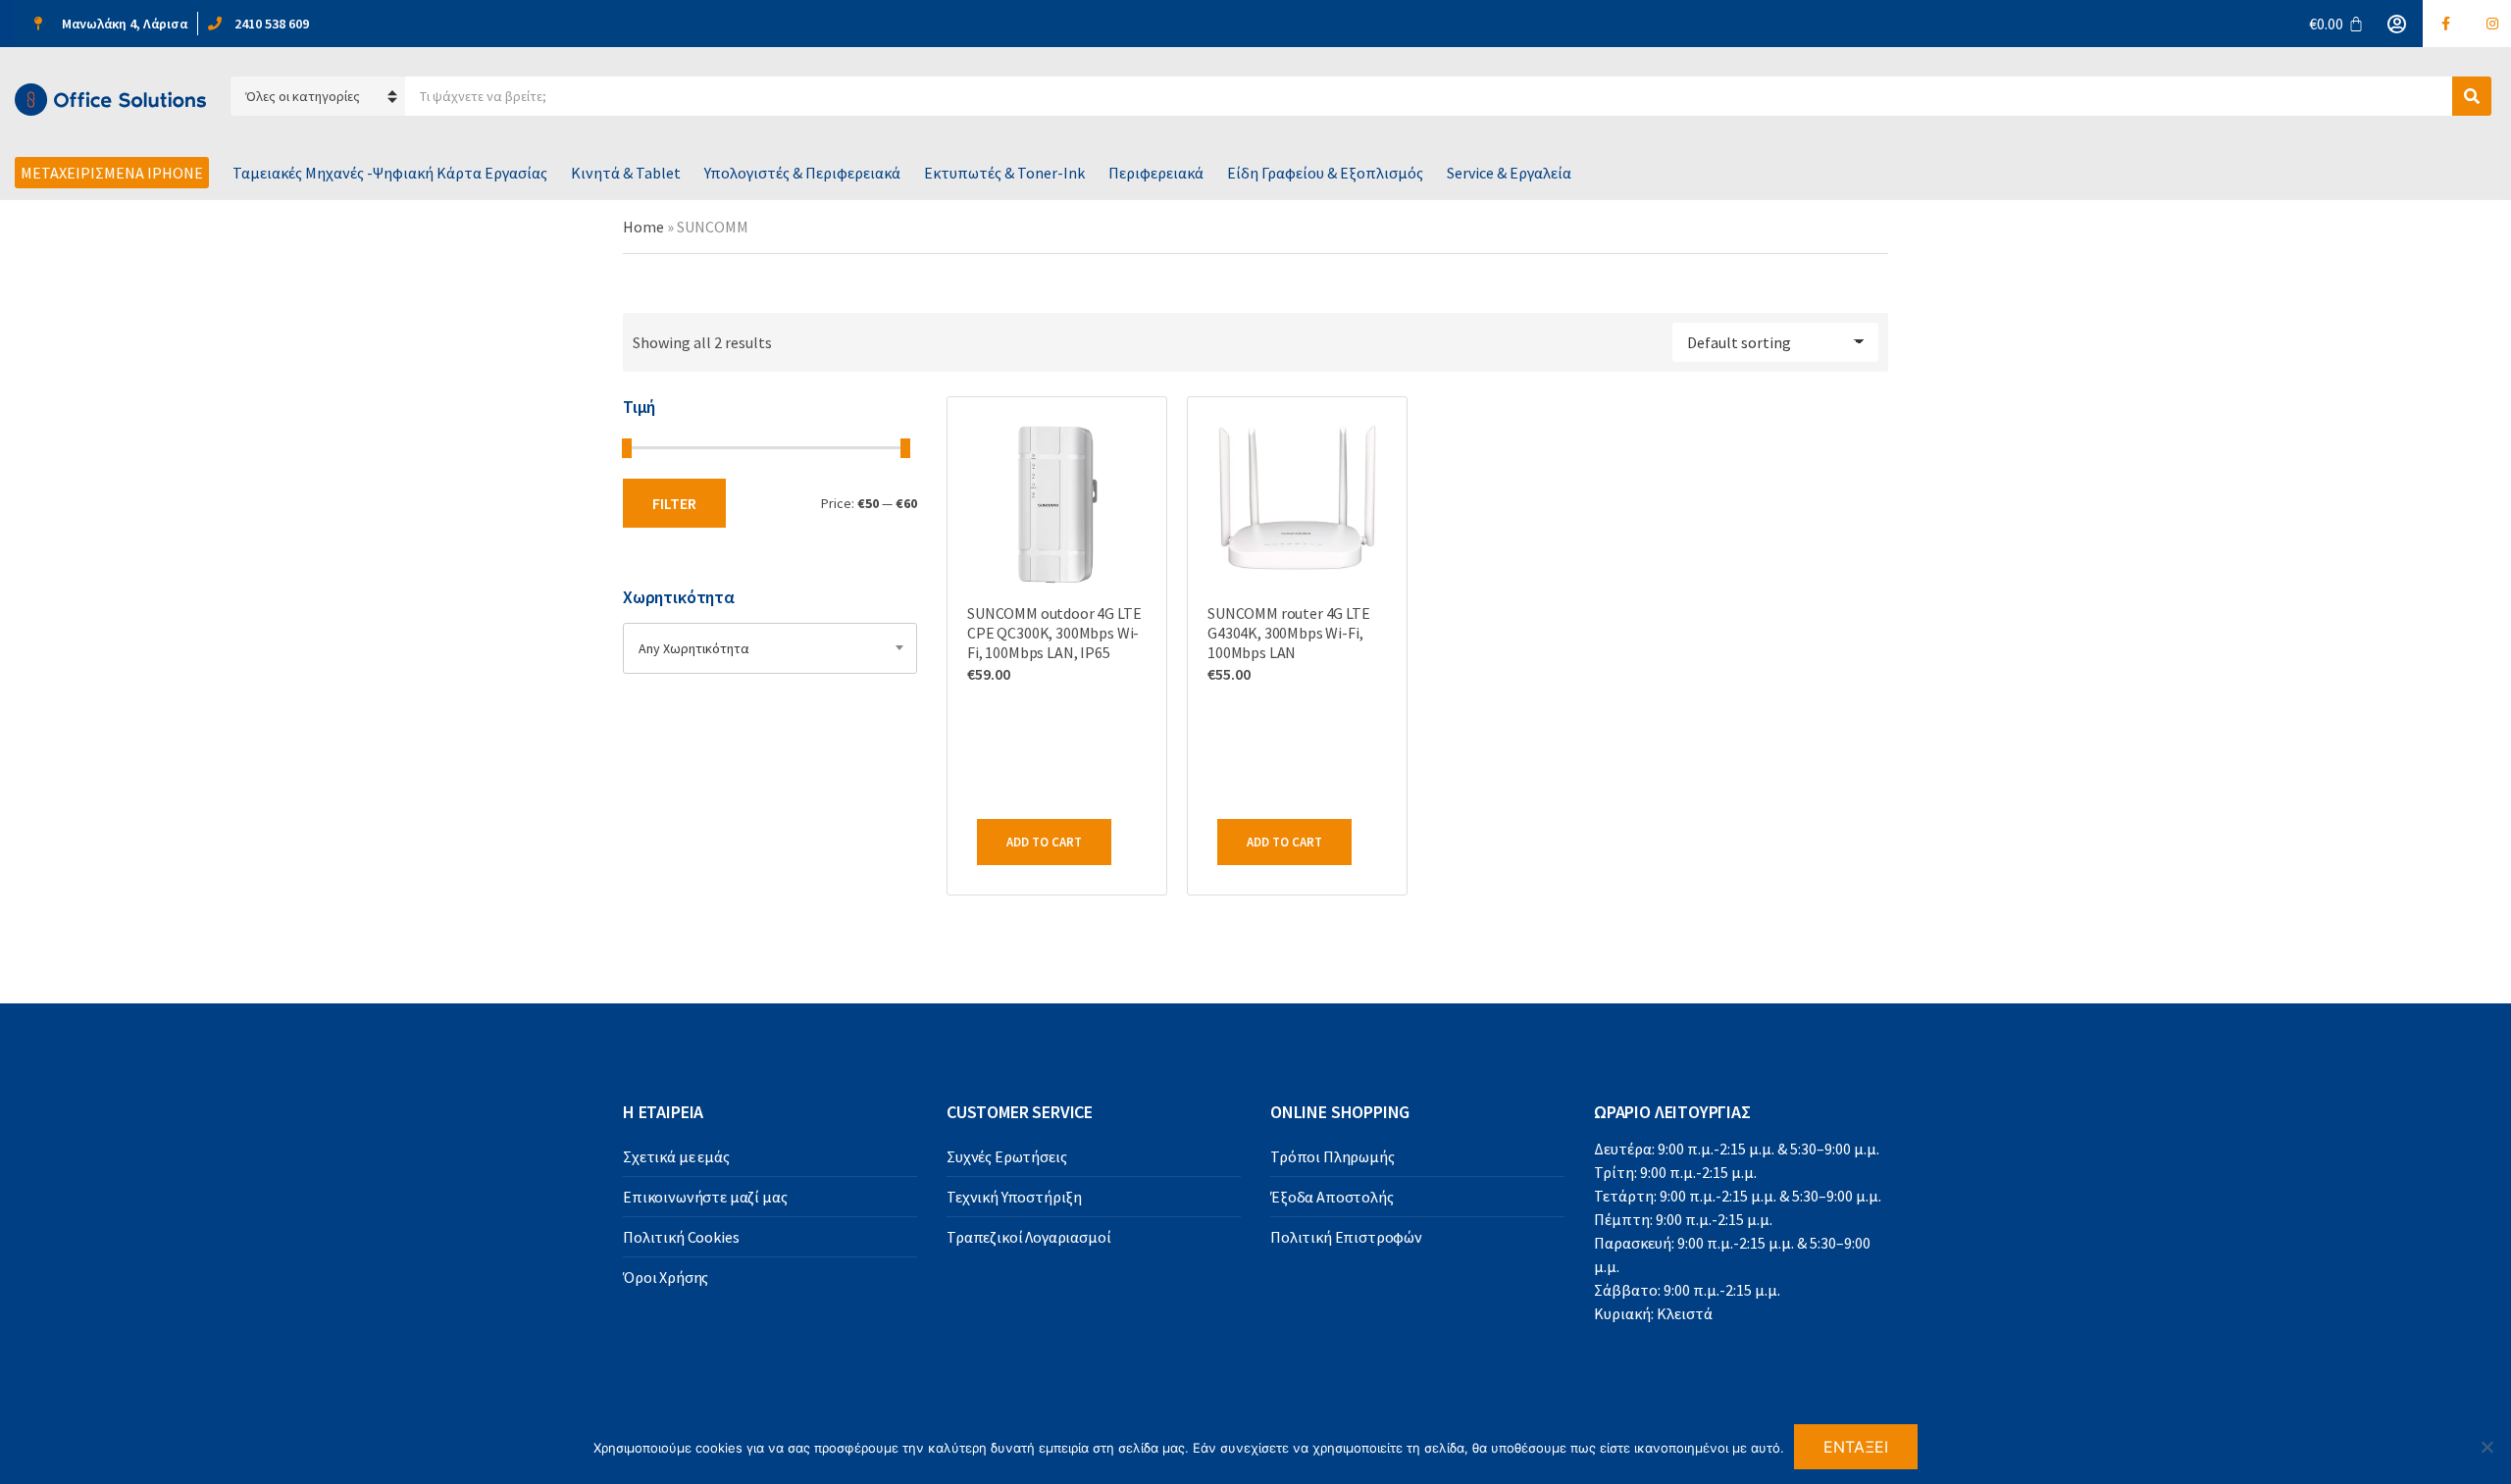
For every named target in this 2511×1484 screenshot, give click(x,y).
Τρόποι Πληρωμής (1332, 1156)
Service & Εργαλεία (1509, 173)
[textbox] (770, 648)
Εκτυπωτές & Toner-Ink (1004, 173)
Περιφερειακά (1156, 173)
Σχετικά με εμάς (676, 1156)
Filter (674, 503)
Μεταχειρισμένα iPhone (112, 173)
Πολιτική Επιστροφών (1346, 1237)
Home (643, 227)
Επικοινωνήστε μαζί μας (705, 1197)
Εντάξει (1856, 1447)
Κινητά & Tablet (626, 173)
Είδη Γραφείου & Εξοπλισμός (1325, 173)
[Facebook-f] (2446, 24)
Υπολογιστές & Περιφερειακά (802, 173)
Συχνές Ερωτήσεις (1006, 1156)
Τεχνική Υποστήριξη (1014, 1197)
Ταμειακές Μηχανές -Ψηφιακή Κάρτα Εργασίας (390, 173)
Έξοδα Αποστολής (1332, 1197)
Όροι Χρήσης (666, 1277)
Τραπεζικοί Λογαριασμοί (1028, 1237)
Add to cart (1044, 842)
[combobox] (770, 648)
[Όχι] (2486, 1447)
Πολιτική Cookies (681, 1237)
